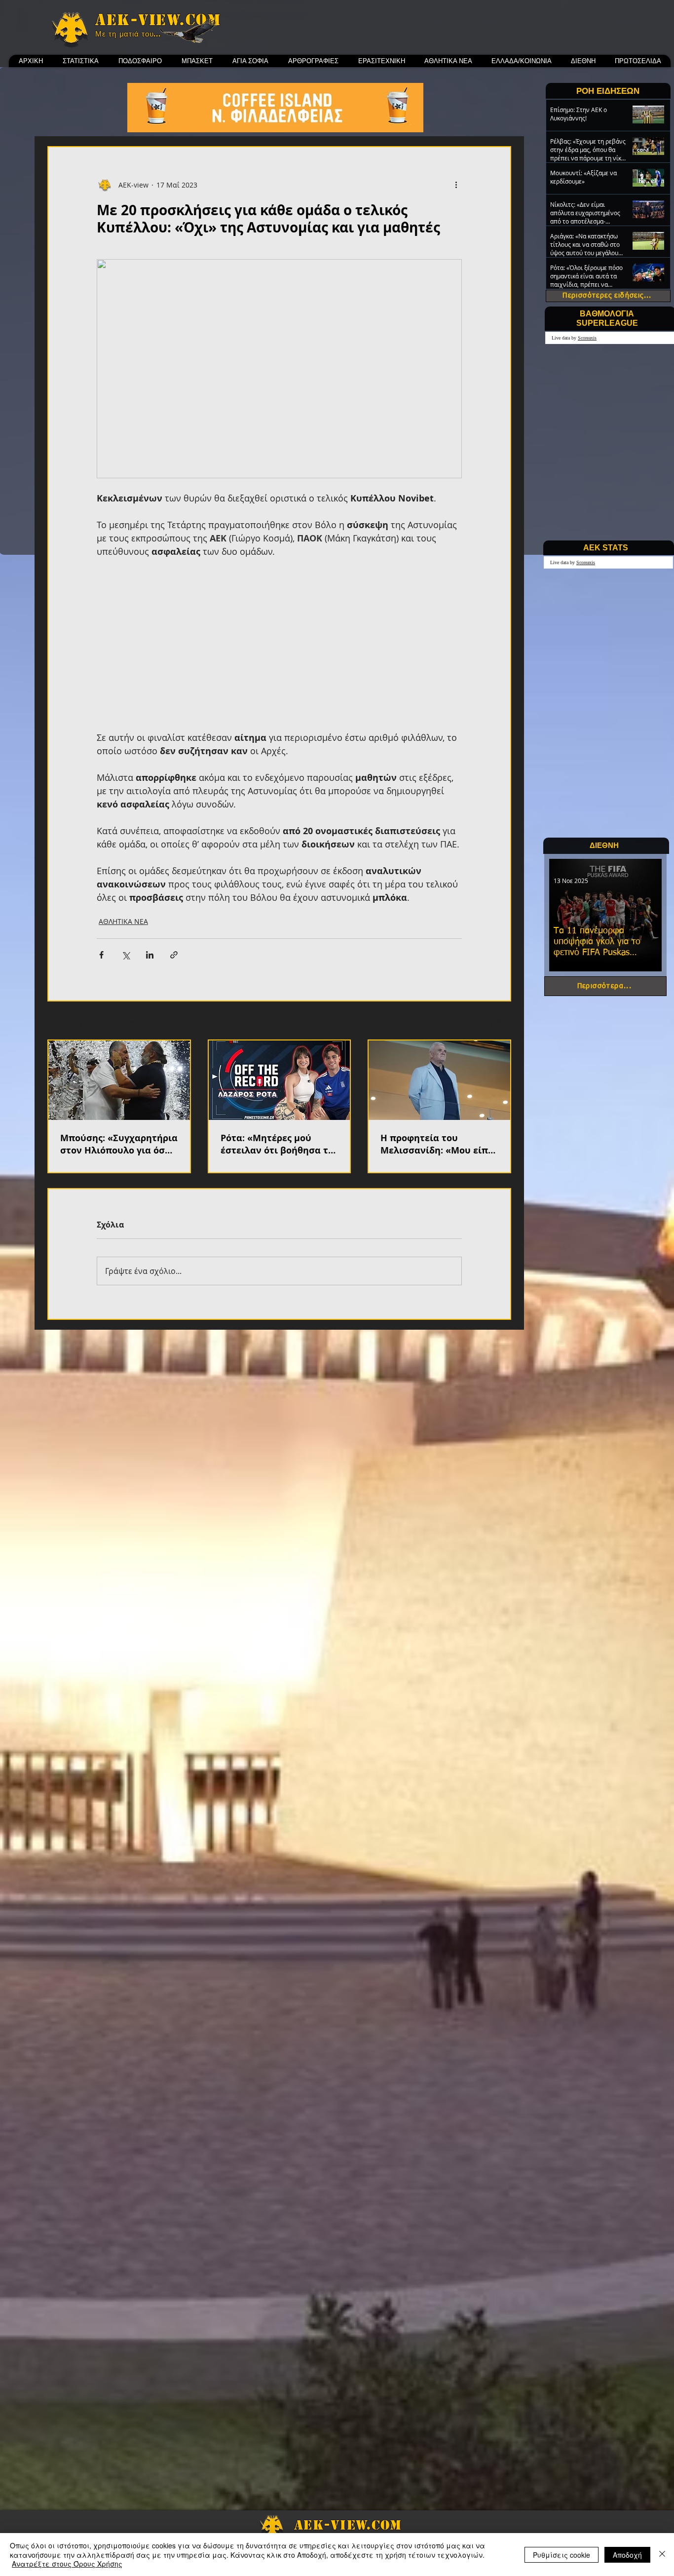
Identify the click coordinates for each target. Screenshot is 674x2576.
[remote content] (279, 645)
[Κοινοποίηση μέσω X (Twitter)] (126, 955)
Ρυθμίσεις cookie (562, 2555)
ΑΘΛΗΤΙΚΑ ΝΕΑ (123, 921)
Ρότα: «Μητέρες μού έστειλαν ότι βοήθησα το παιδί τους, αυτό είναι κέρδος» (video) (277, 1144)
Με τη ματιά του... (128, 34)
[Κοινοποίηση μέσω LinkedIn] (150, 955)
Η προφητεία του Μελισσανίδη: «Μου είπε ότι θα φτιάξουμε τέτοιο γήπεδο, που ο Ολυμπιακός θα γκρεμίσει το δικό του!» (438, 1144)
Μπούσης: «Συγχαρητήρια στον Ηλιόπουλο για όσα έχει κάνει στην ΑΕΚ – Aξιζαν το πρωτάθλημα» (119, 1144)
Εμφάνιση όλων (485, 1021)
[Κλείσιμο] (662, 2555)
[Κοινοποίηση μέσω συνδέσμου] (174, 955)
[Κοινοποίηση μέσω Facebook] (101, 955)
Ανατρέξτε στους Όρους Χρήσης (67, 2564)
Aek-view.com (158, 20)
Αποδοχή (627, 2555)
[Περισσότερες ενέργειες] (456, 185)
